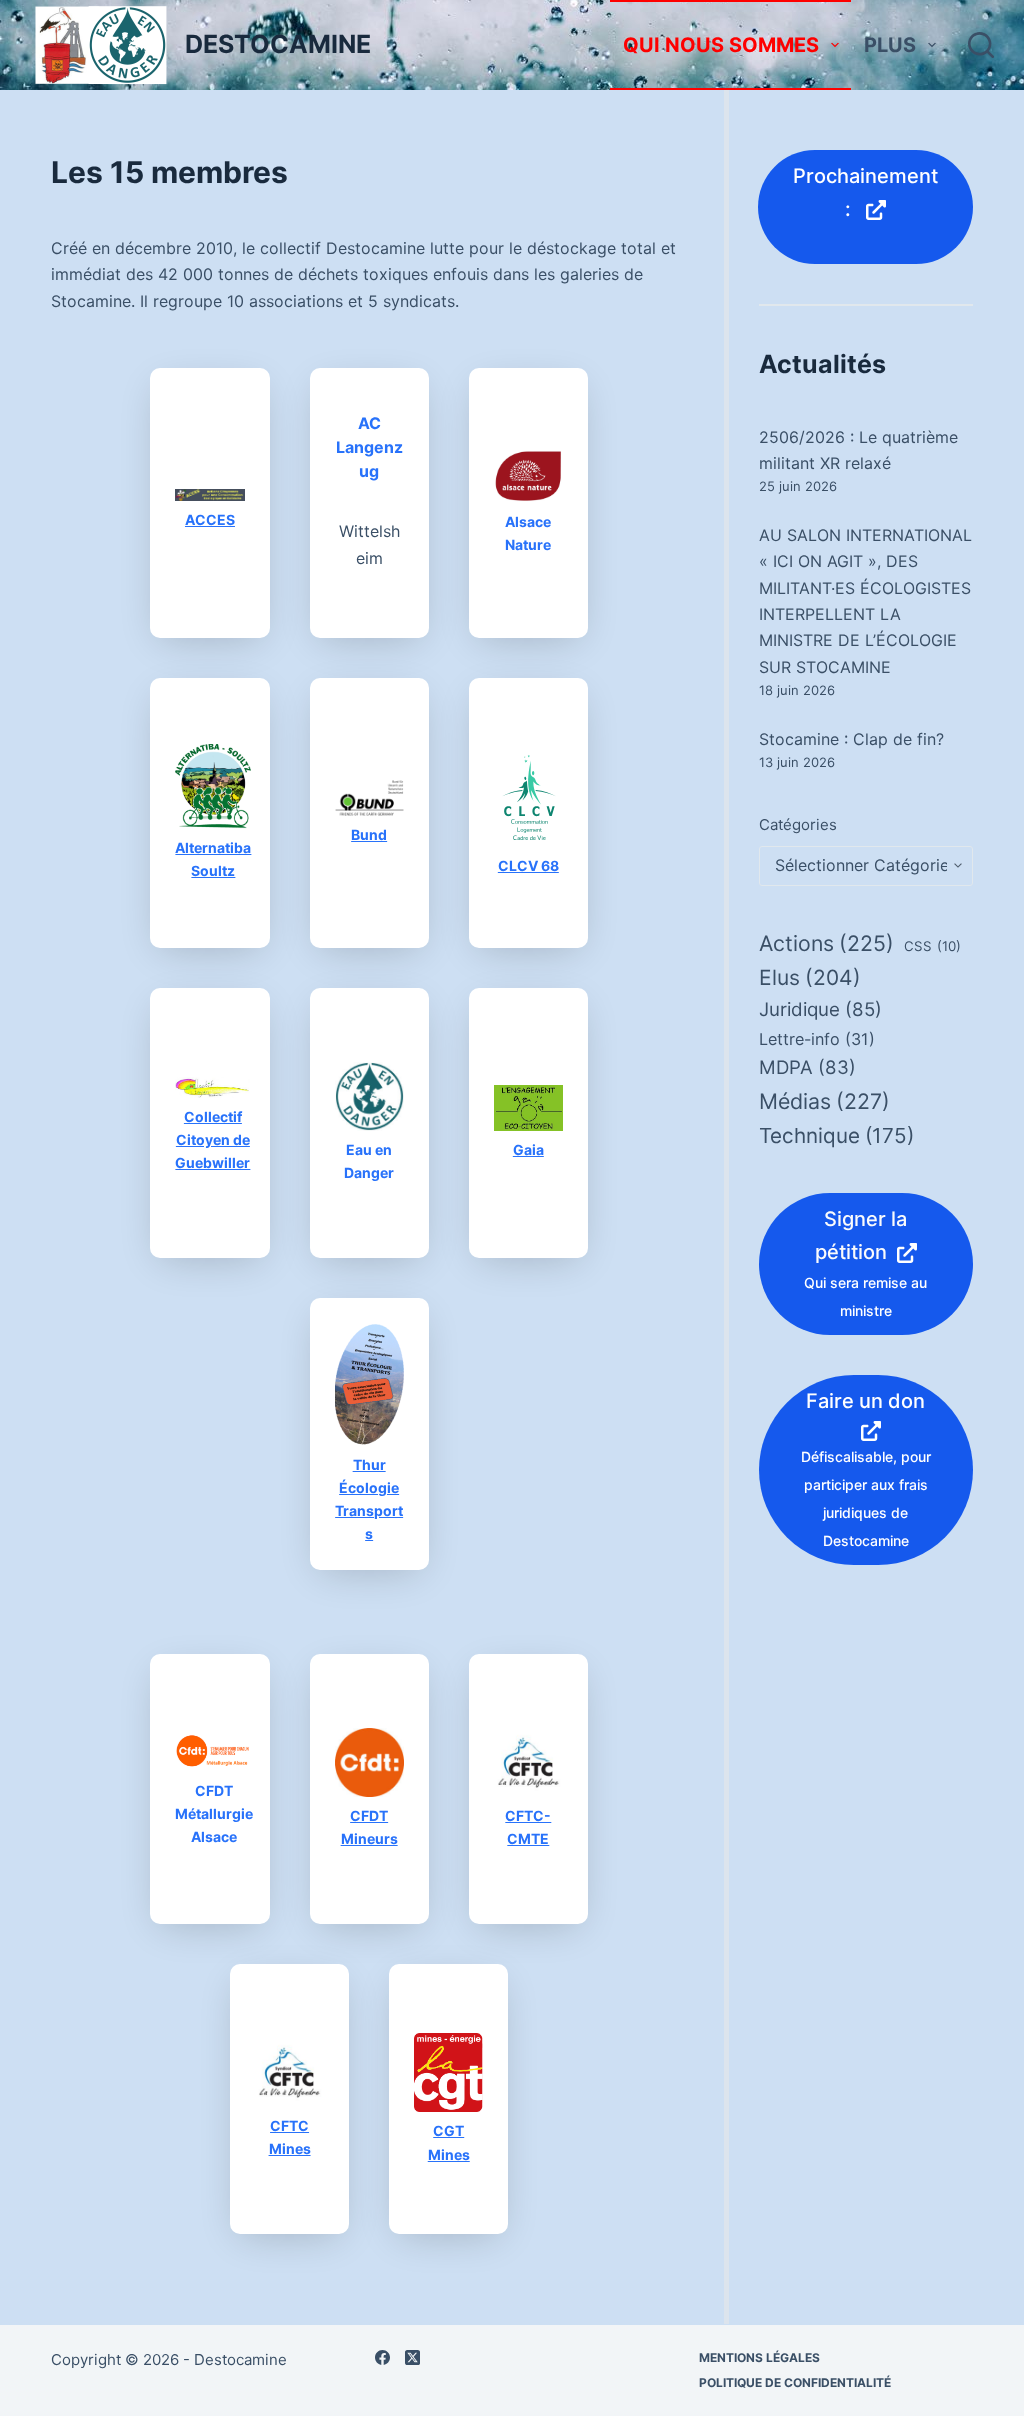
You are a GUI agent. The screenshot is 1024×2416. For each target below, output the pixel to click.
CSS (932, 946)
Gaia (528, 1149)
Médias (824, 1101)
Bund (369, 834)
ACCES (210, 519)
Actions (826, 943)
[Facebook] (382, 2357)
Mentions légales (759, 2357)
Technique (836, 1135)
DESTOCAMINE (278, 44)
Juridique (820, 1009)
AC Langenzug (369, 447)
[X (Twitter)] (412, 2357)
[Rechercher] (981, 45)
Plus (890, 45)
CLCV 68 (528, 865)
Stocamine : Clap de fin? (851, 739)
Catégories (798, 824)
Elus (810, 977)
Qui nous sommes (721, 45)
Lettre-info (817, 1039)
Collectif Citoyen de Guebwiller (212, 1139)
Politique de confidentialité (795, 2382)
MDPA (807, 1067)
